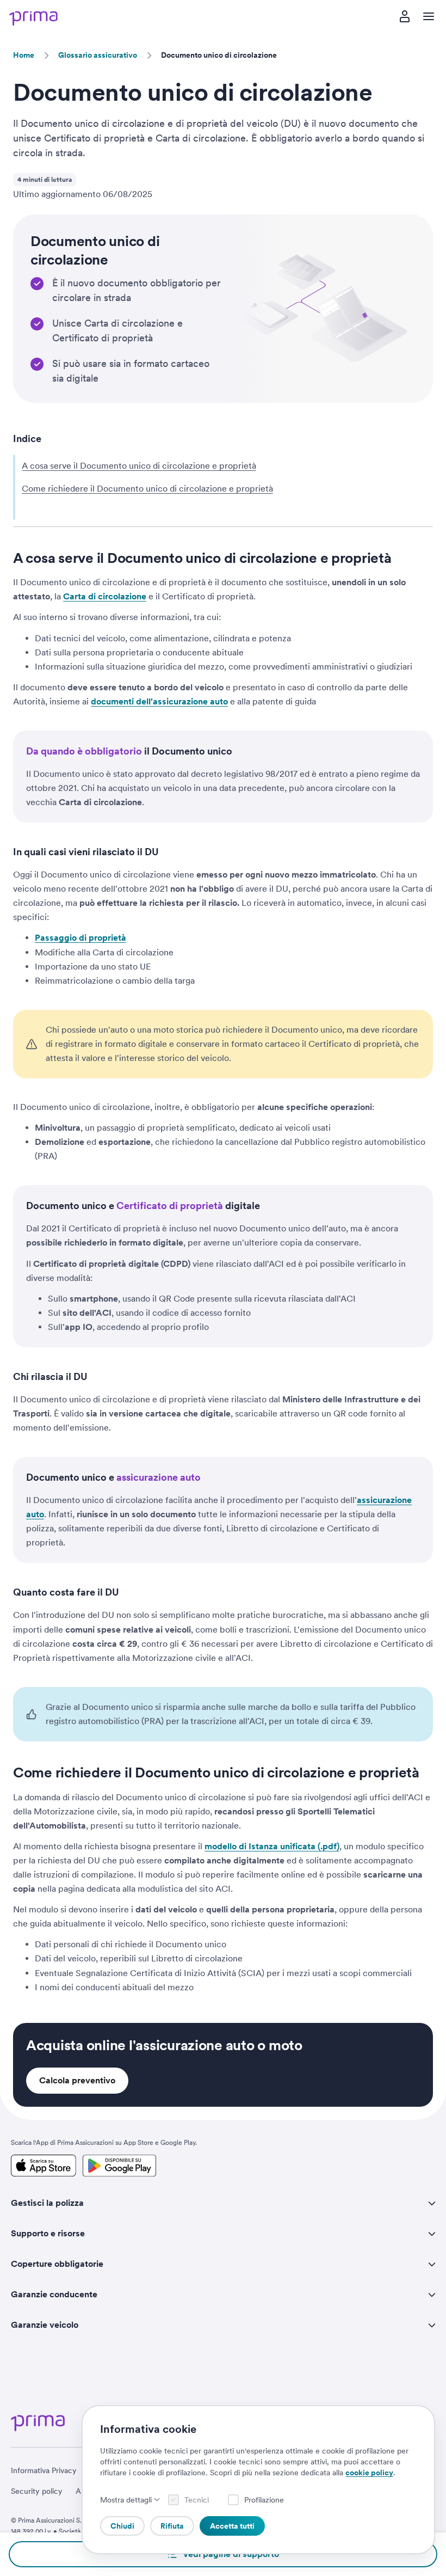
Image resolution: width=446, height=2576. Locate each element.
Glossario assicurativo (98, 55)
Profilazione (264, 2500)
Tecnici (197, 2500)
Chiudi (122, 2526)
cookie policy (369, 2473)
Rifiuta (172, 2526)
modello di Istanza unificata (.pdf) (272, 1846)
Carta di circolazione (105, 596)
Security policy (37, 2491)
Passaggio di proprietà (80, 938)
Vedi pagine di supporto (231, 2554)
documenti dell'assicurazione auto (159, 701)
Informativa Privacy (44, 2470)
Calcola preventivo (77, 2080)
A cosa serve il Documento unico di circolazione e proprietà (139, 466)
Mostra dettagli (126, 2500)
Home (24, 55)
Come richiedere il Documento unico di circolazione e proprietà (147, 489)
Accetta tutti (232, 2526)
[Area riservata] (405, 16)
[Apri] (429, 16)
